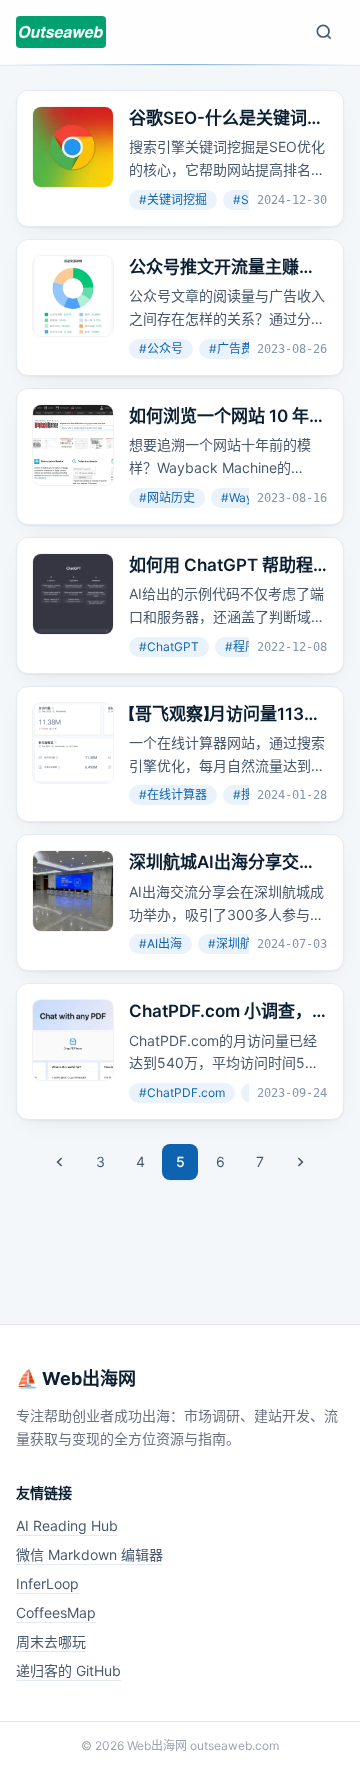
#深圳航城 (236, 943)
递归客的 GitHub (68, 1670)
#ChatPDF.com (182, 1092)
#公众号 (161, 348)
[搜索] (324, 32)
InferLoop (47, 1583)
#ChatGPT (169, 646)
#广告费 (231, 348)
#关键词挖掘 (173, 199)
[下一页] (300, 1162)
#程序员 (247, 646)
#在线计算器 (173, 794)
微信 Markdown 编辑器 (89, 1554)
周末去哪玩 (51, 1641)
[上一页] (60, 1162)
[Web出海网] (61, 32)
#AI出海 (160, 943)
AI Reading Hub (67, 1525)
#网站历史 (167, 497)
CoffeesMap (56, 1612)
